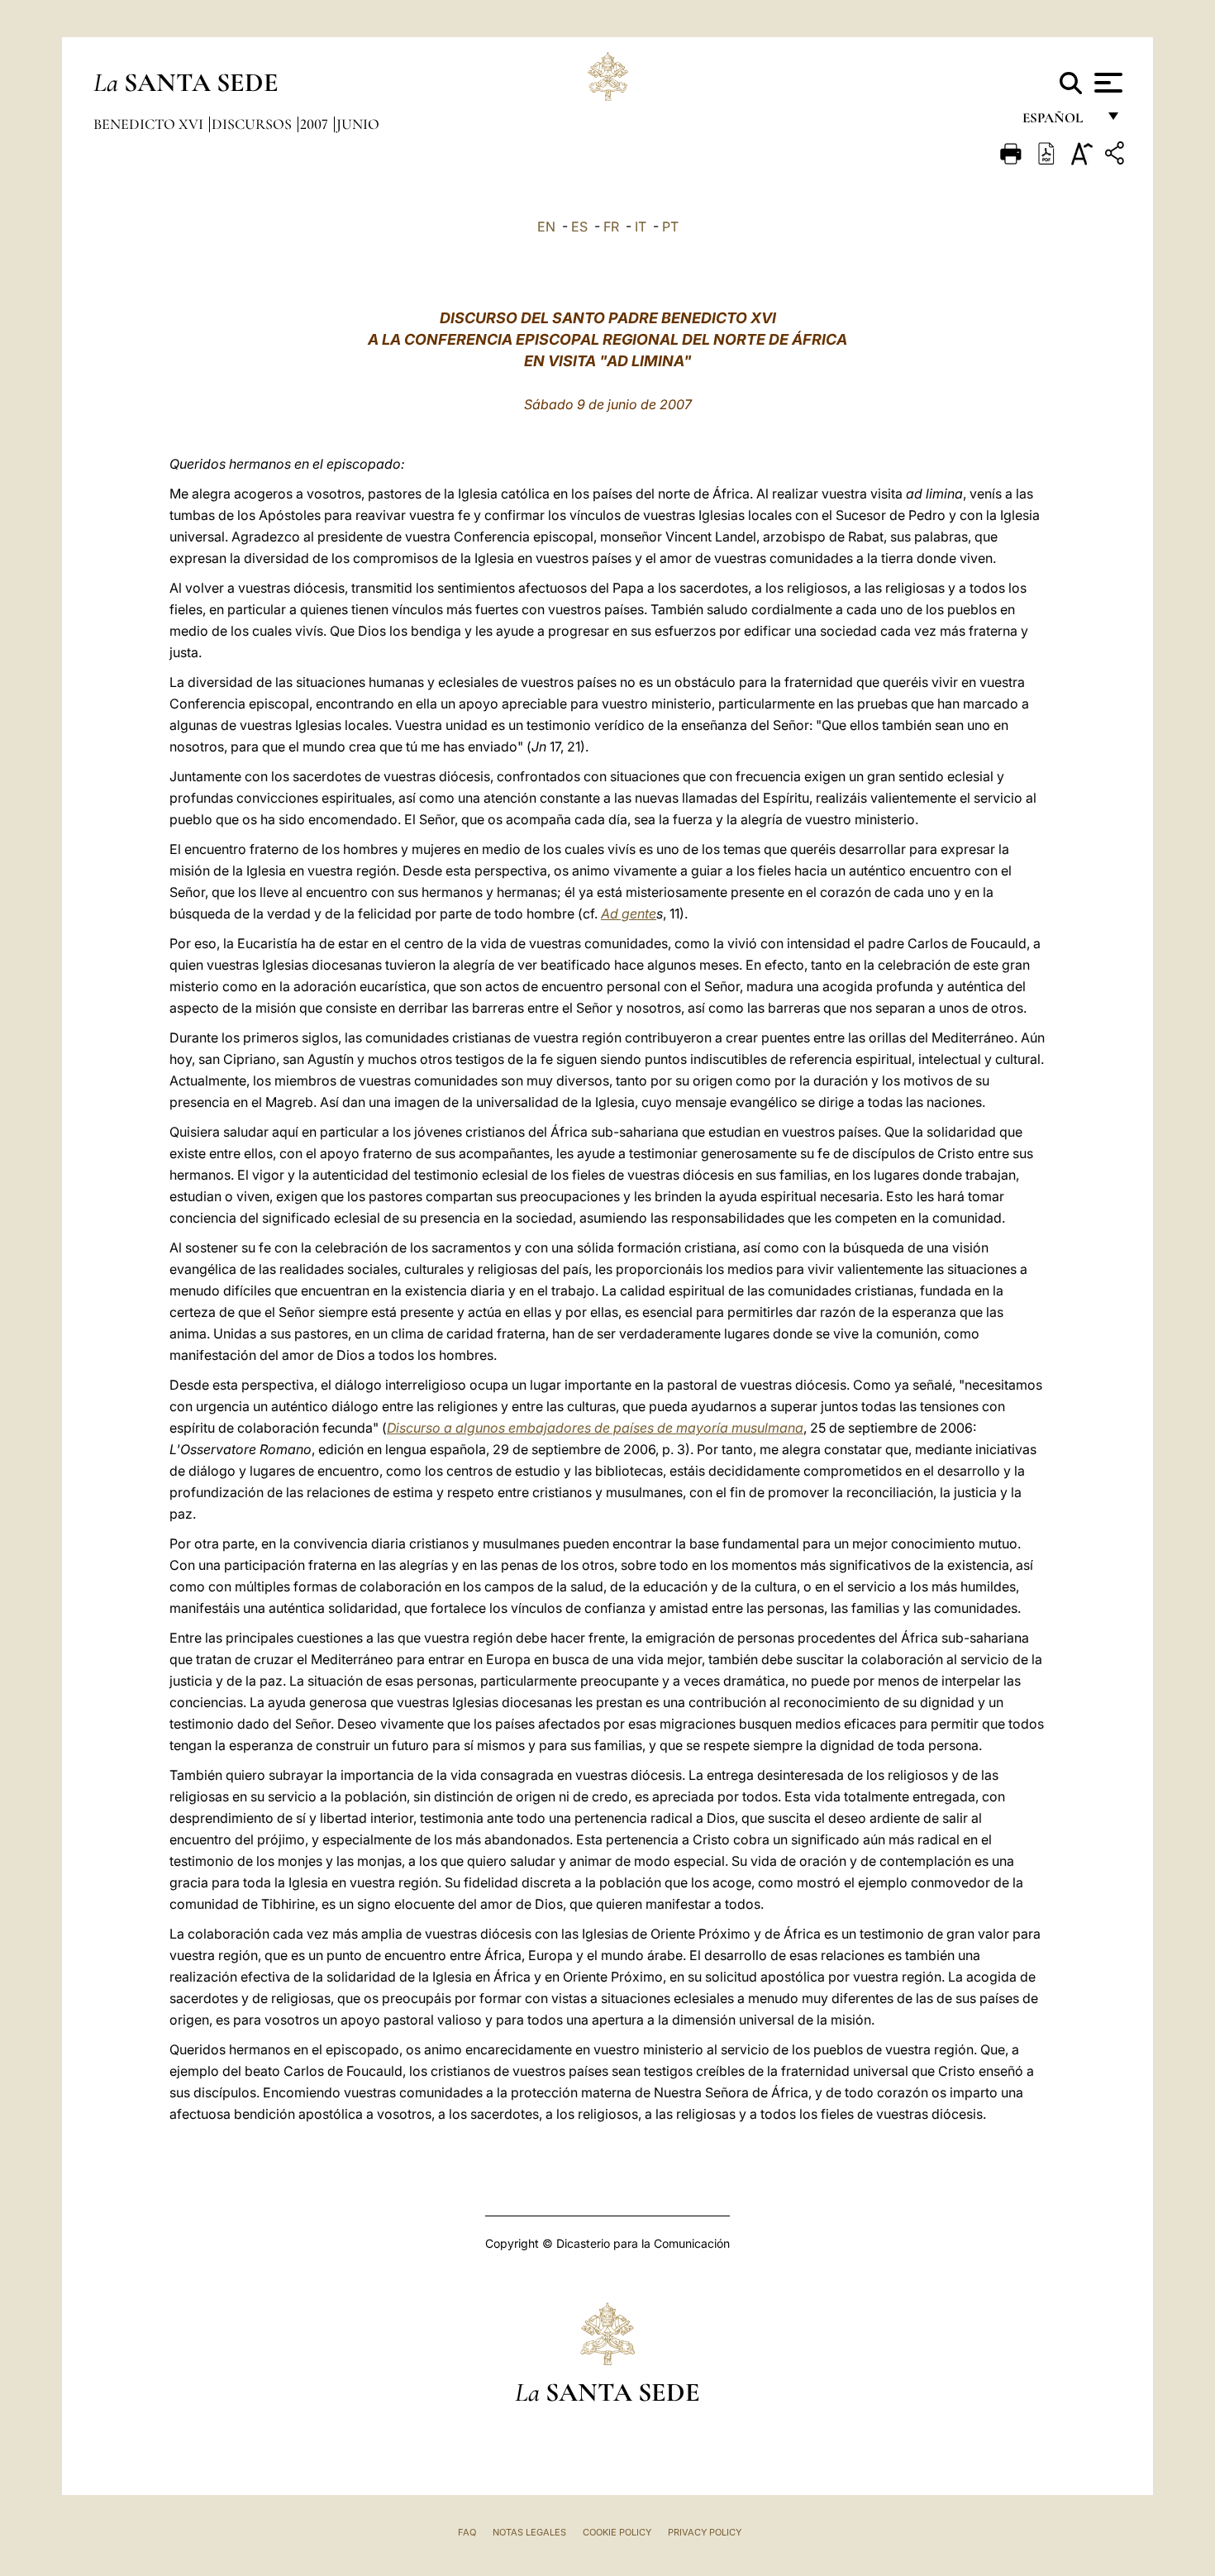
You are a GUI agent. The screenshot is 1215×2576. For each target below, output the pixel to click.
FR (611, 227)
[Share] (1117, 156)
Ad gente (629, 914)
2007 (316, 124)
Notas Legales (529, 2532)
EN (546, 227)
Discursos (253, 124)
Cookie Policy (617, 2532)
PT (670, 227)
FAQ (467, 2532)
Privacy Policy (705, 2532)
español (1059, 122)
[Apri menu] (1106, 83)
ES (579, 227)
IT (641, 227)
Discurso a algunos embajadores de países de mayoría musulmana (595, 1428)
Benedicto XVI (150, 124)
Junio (358, 124)
